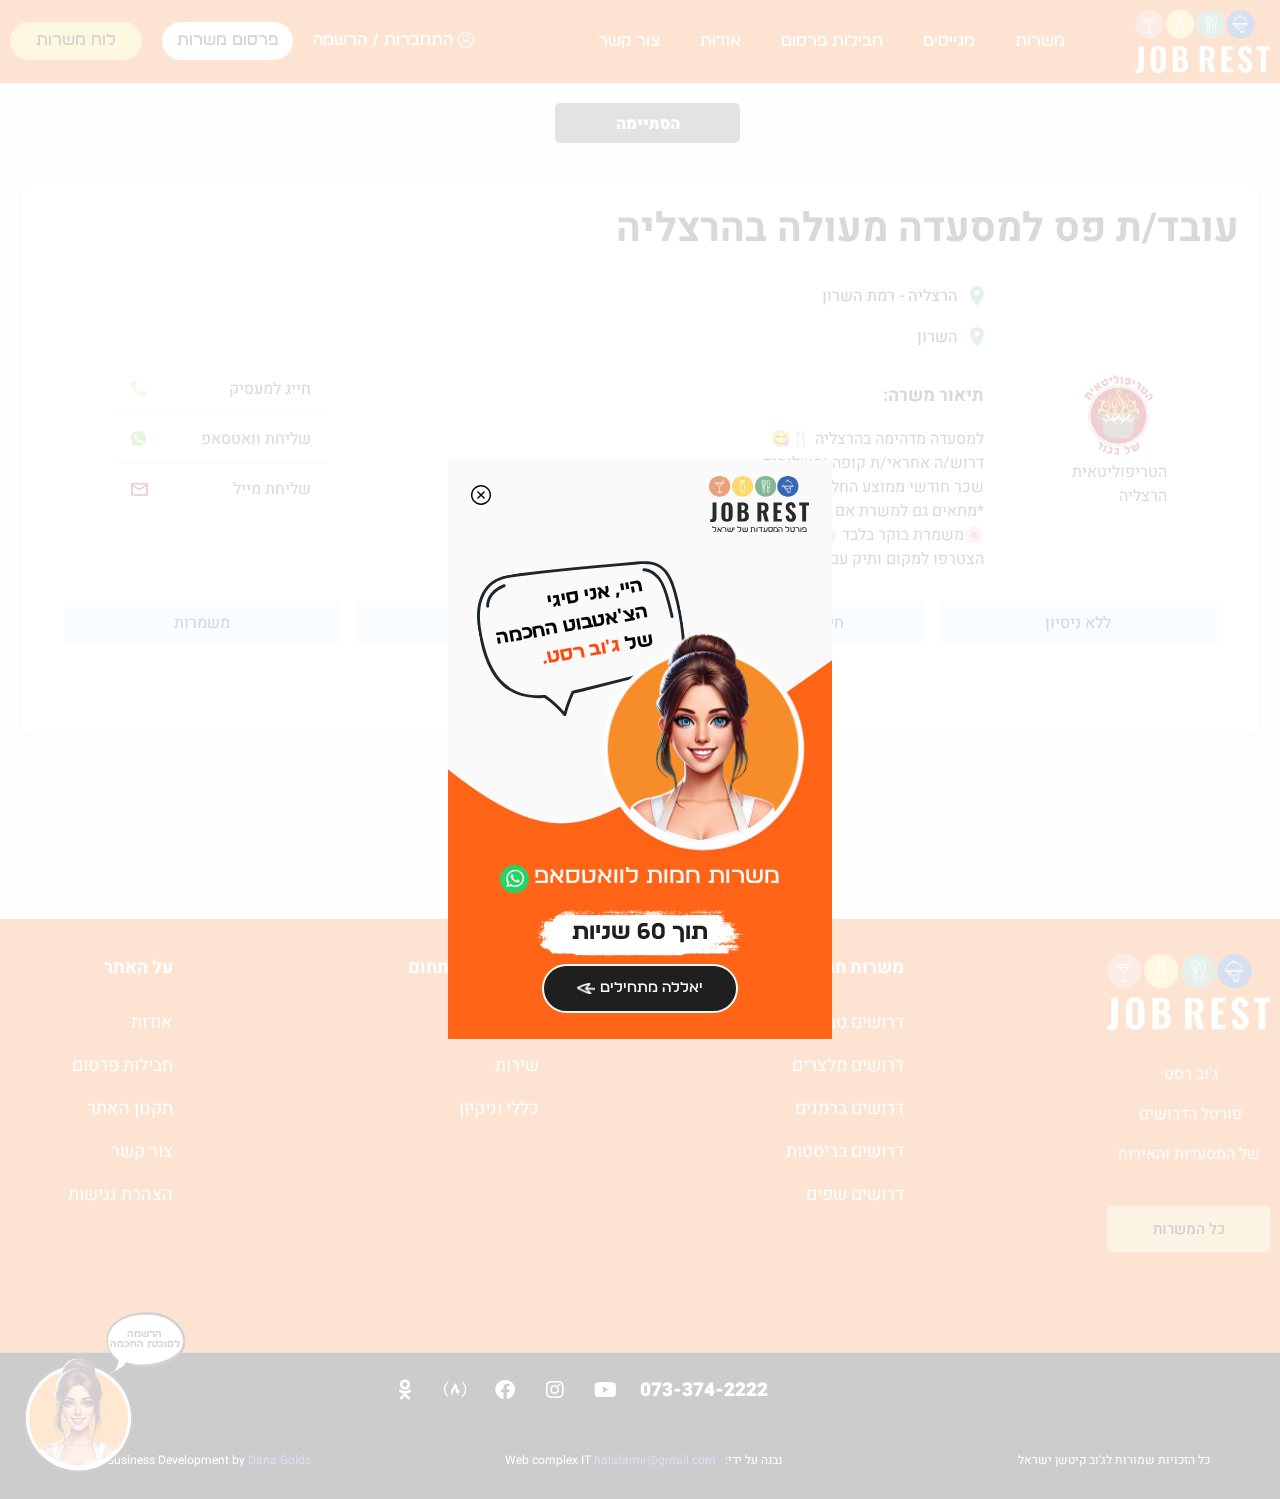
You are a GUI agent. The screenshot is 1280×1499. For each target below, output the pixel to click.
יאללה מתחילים (651, 987)
